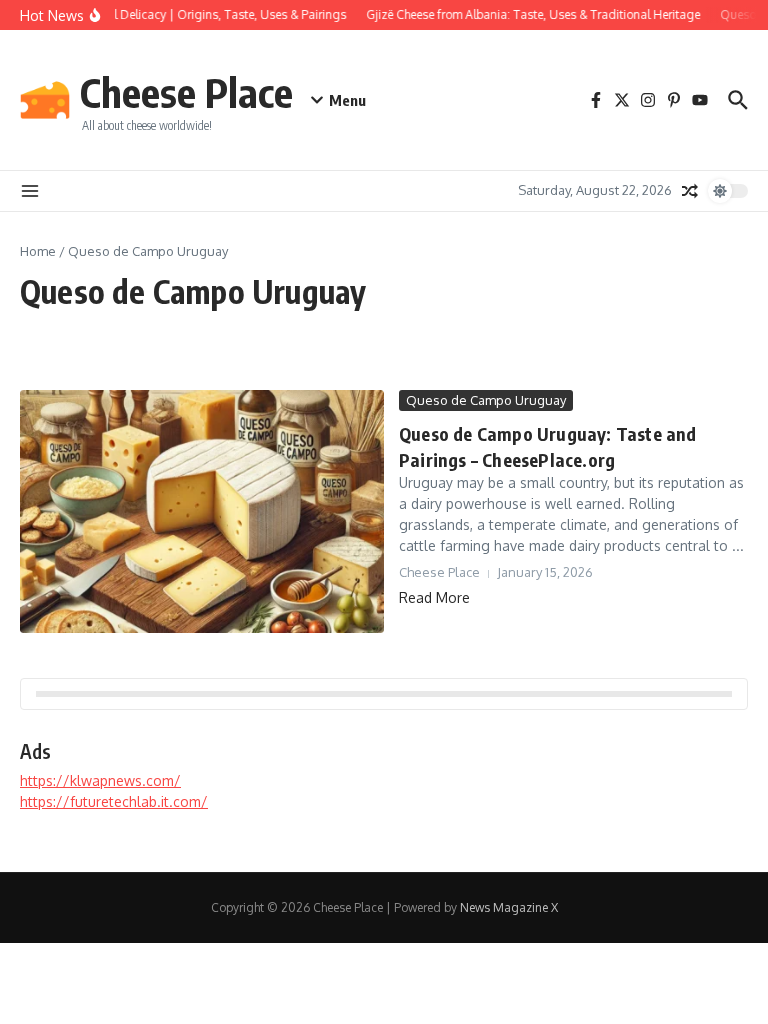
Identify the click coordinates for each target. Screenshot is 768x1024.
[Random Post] (690, 191)
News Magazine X (509, 907)
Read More (434, 597)
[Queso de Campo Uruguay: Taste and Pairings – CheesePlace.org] (202, 511)
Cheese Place (186, 92)
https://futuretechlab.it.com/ (114, 801)
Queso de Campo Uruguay (486, 400)
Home (38, 251)
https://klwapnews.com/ (100, 780)
